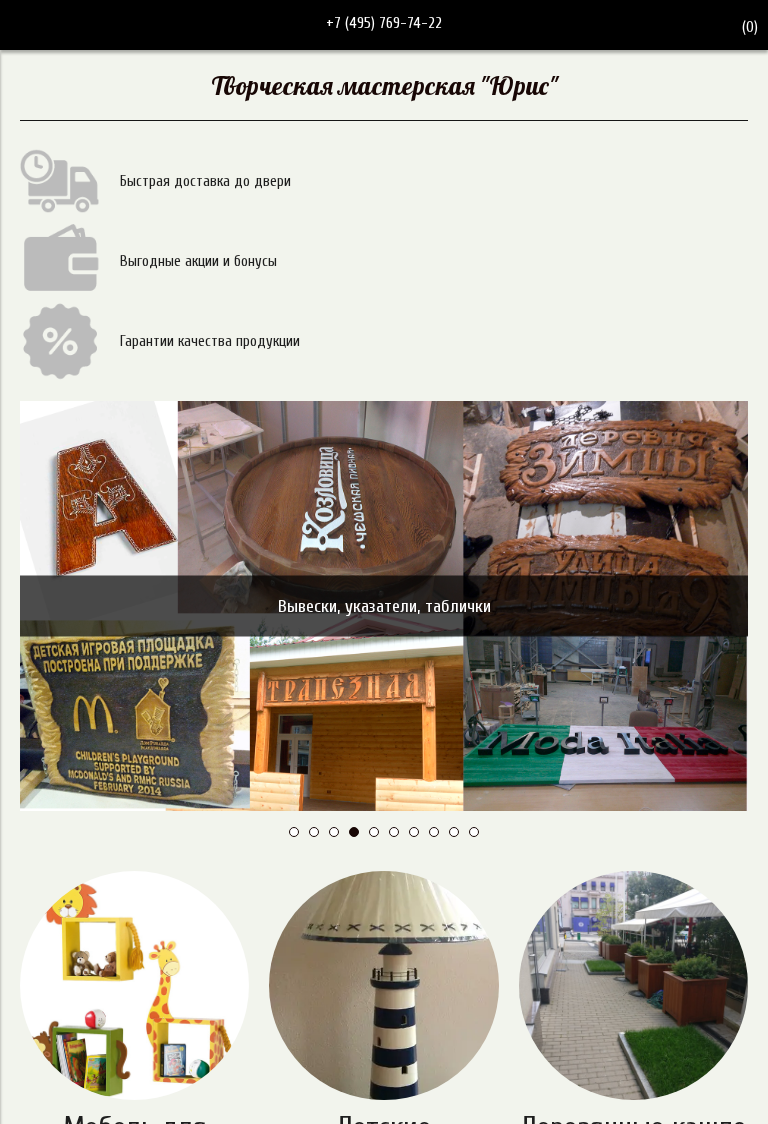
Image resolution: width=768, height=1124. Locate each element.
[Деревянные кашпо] (633, 985)
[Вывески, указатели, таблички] (384, 409)
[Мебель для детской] (134, 985)
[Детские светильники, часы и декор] (383, 985)
